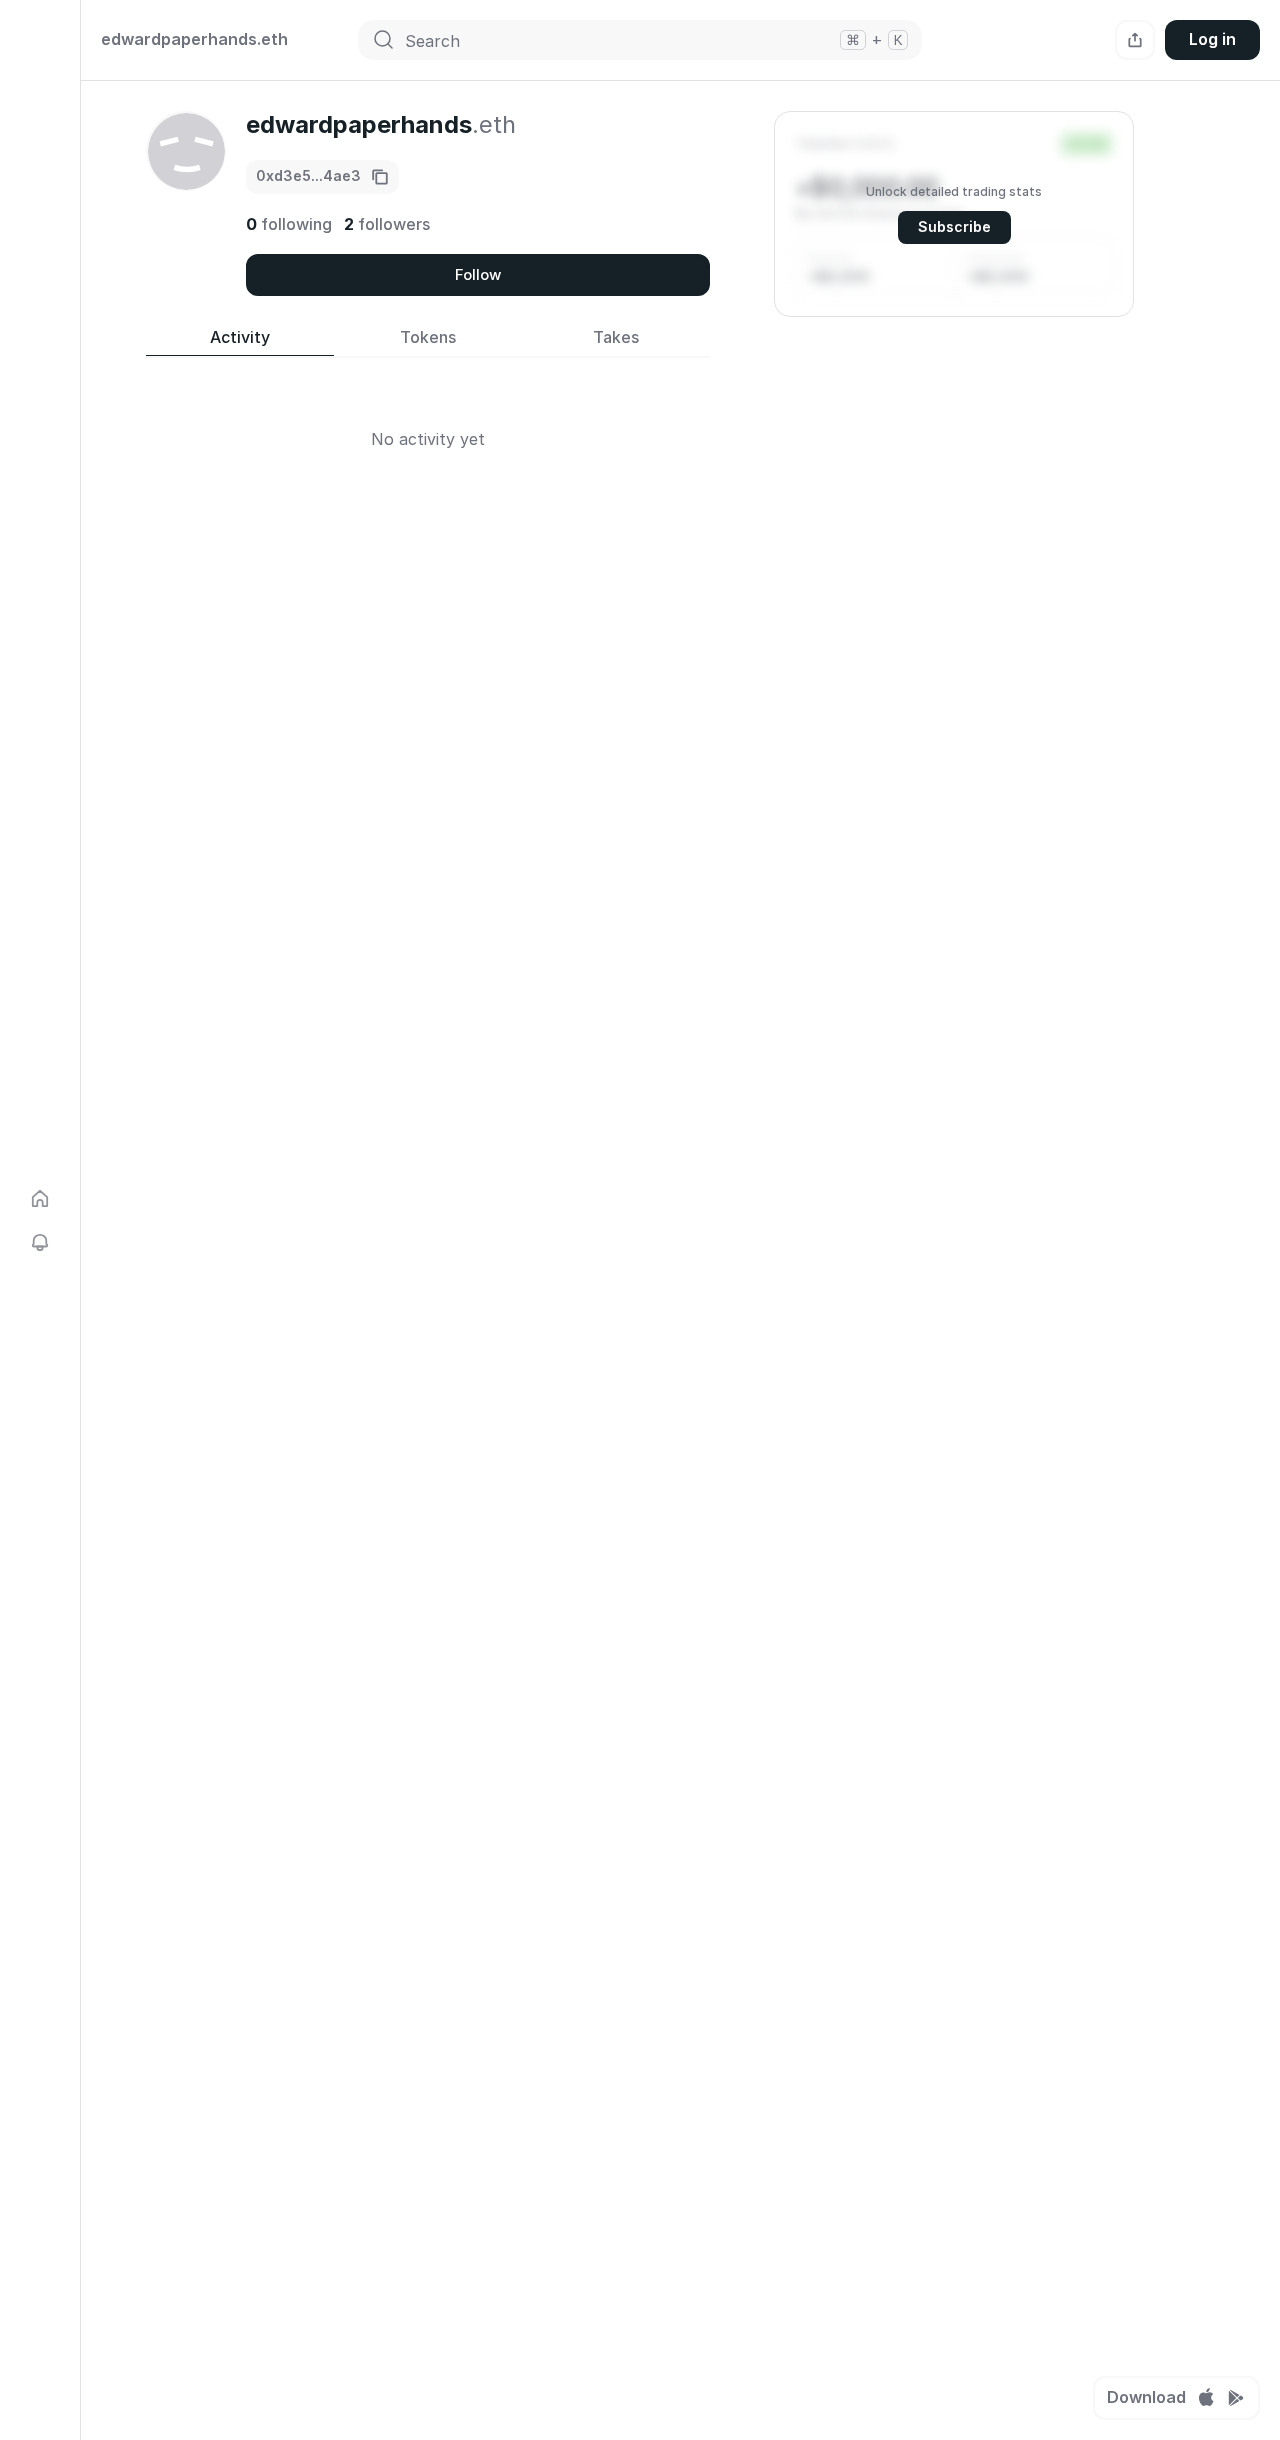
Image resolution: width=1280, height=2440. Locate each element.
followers (387, 224)
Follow (478, 274)
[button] (954, 214)
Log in (1212, 39)
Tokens (428, 337)
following (289, 224)
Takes (616, 337)
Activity (240, 337)
